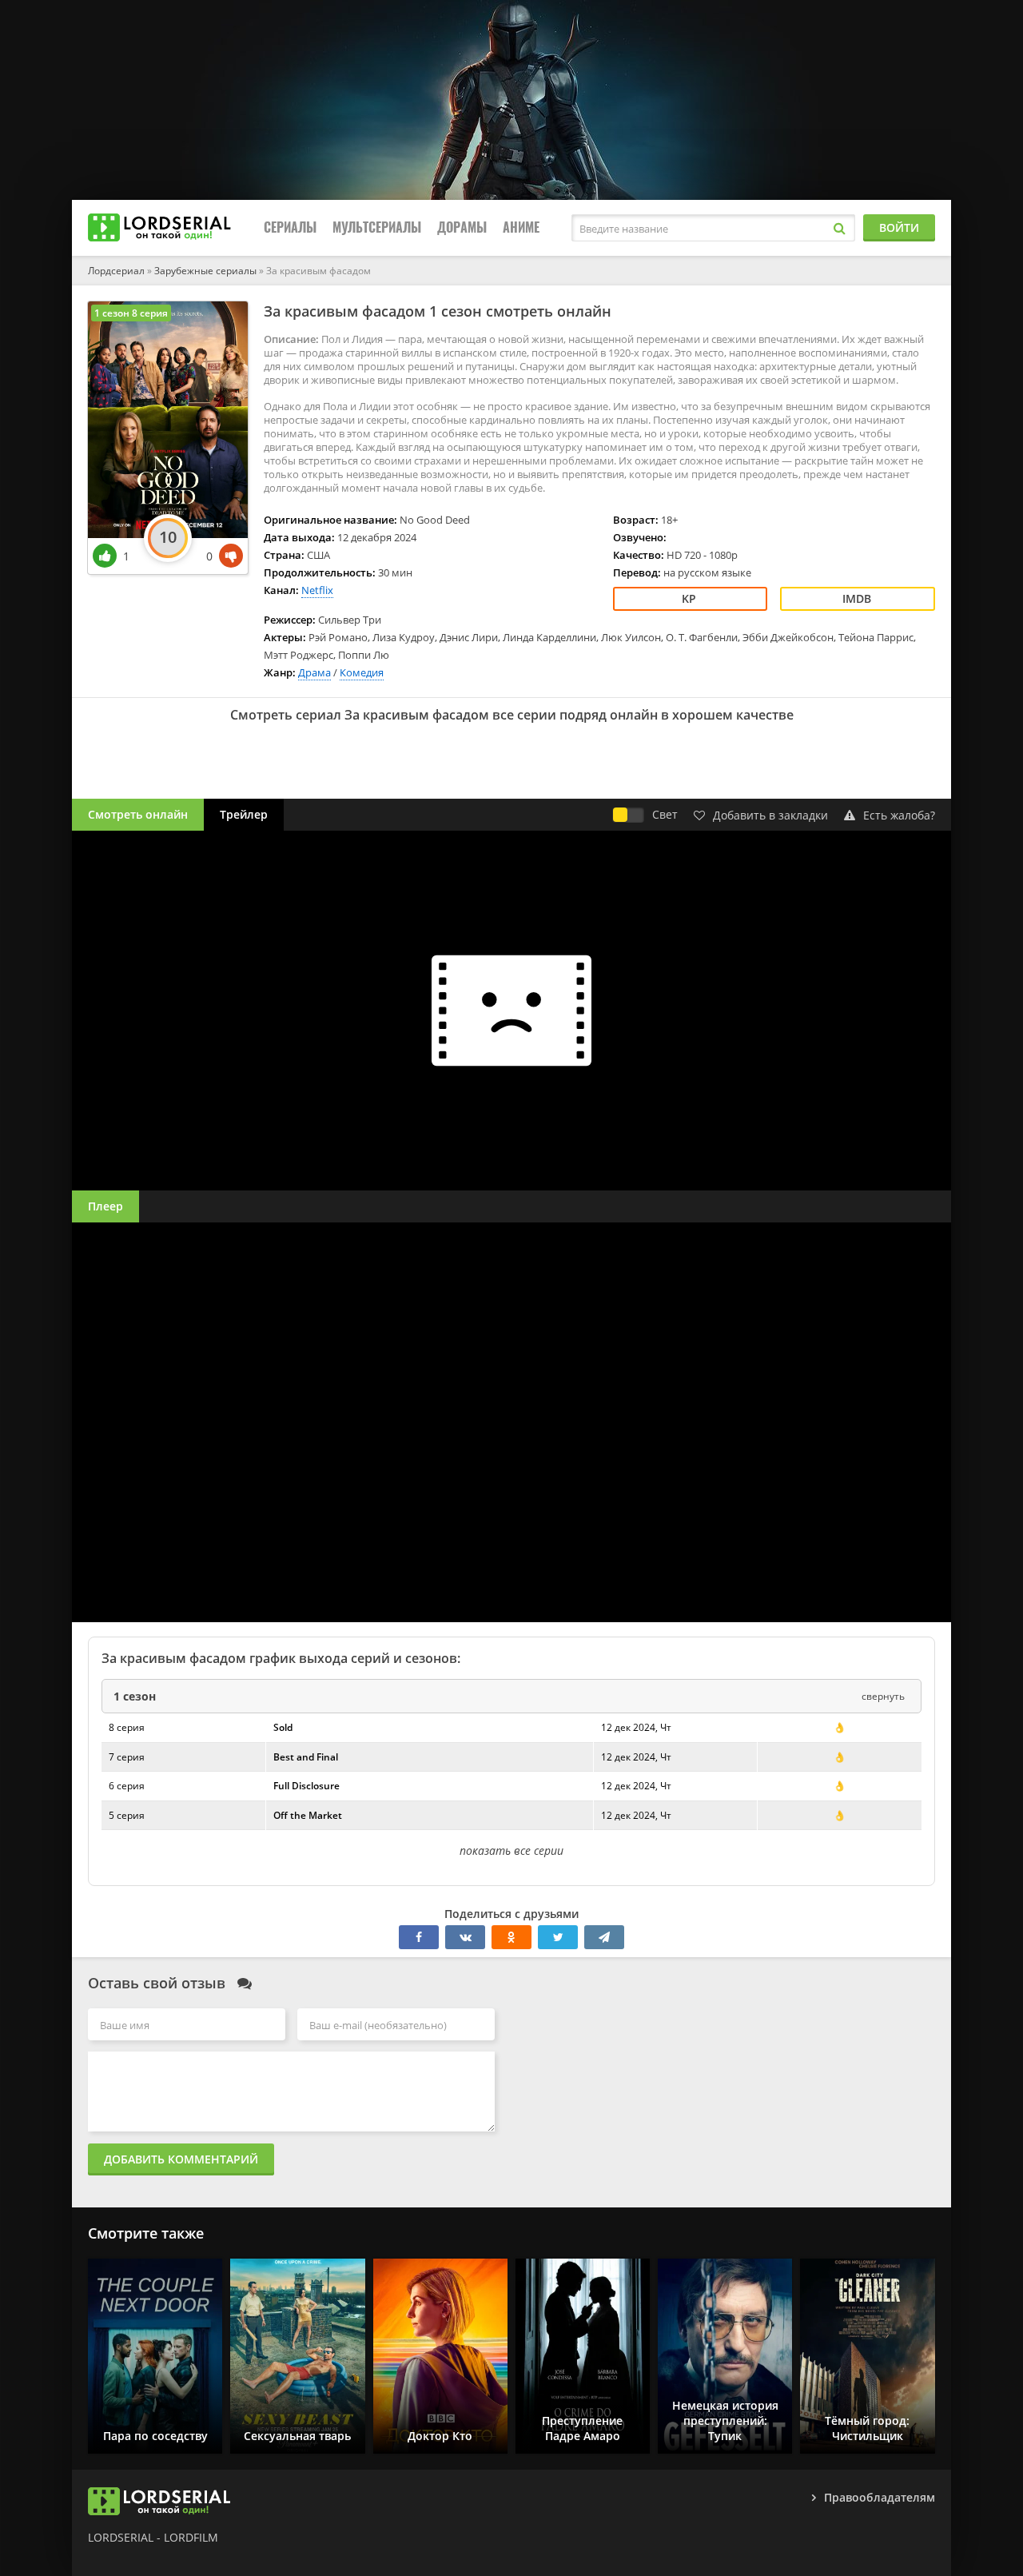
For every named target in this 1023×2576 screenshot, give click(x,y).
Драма (314, 672)
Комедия (362, 672)
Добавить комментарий (181, 2159)
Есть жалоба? (899, 815)
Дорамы (462, 227)
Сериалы (290, 227)
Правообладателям (880, 2497)
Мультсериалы (377, 227)
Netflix (317, 590)
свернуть (883, 1696)
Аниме (521, 227)
